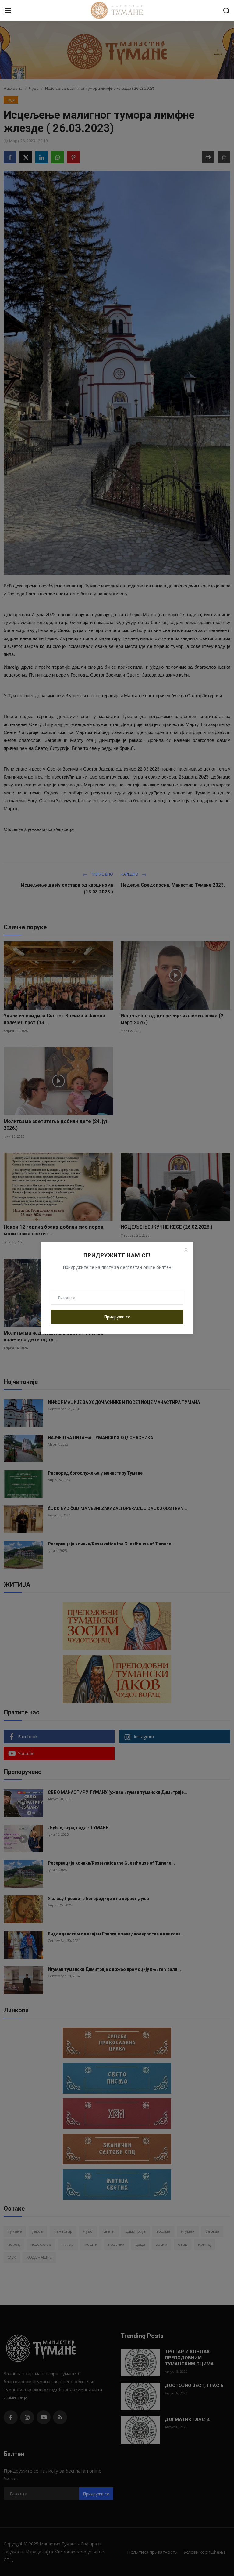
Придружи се (117, 1317)
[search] (226, 11)
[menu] (8, 11)
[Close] (186, 1249)
